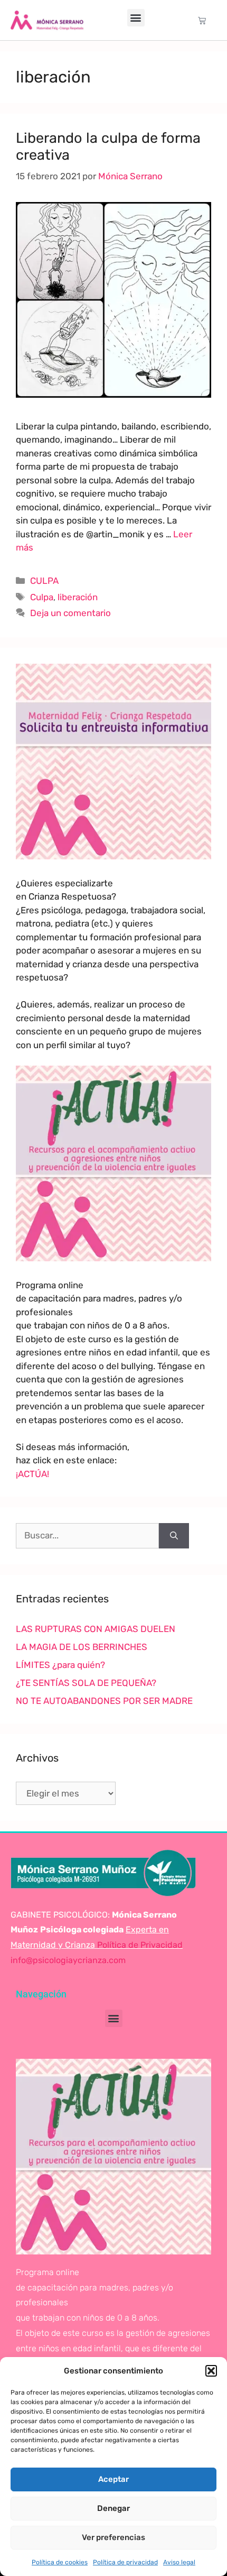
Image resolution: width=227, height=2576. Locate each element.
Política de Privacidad (139, 1945)
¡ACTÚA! (32, 1474)
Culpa (42, 597)
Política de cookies (60, 2562)
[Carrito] (202, 20)
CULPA (44, 581)
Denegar (113, 2508)
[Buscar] (174, 1536)
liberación (78, 597)
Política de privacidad (125, 2562)
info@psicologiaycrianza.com (68, 1960)
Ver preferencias (113, 2537)
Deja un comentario (70, 613)
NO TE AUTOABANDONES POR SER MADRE (104, 1701)
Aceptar (113, 2479)
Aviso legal (179, 2562)
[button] (211, 2371)
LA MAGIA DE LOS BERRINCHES (82, 1647)
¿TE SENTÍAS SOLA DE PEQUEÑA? (86, 1683)
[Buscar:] (87, 1536)
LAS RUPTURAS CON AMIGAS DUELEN (96, 1629)
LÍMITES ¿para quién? (60, 1665)
